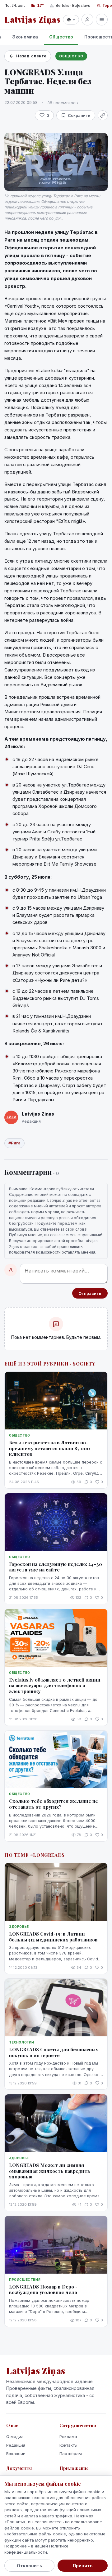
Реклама (68, 2436)
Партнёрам (71, 2453)
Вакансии (16, 2453)
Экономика (25, 37)
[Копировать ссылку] (103, 115)
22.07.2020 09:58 (21, 102)
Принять (83, 2566)
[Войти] (87, 20)
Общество (61, 37)
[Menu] (102, 20)
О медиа (15, 2436)
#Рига (14, 1143)
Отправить (90, 1293)
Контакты (68, 2445)
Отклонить (29, 2566)
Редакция (16, 2445)
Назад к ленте (31, 56)
